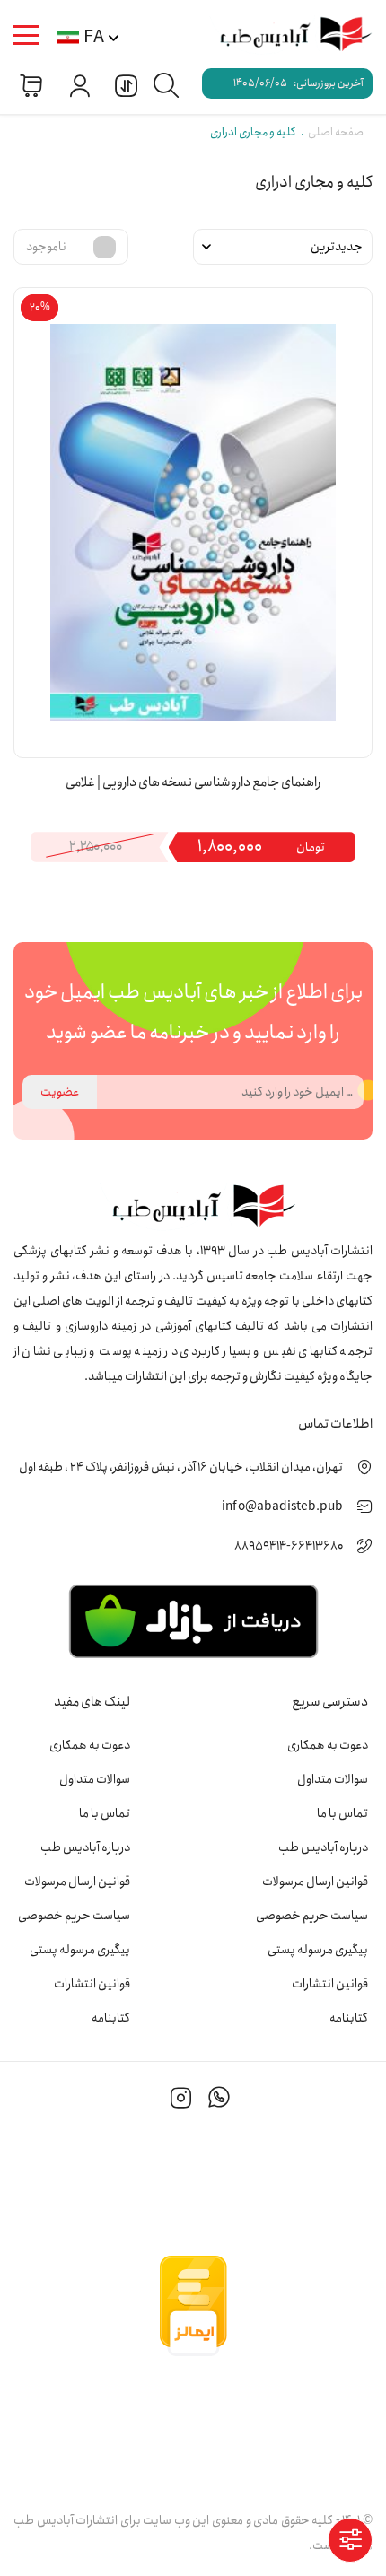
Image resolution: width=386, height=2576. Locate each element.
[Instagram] (181, 2100)
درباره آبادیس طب (323, 1847)
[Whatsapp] (219, 2100)
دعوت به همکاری (328, 1745)
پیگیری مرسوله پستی (318, 1950)
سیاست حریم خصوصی (312, 1916)
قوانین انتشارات (330, 1984)
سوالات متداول (333, 1779)
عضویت (60, 1092)
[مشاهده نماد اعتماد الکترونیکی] (193, 2426)
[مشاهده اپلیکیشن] (193, 1620)
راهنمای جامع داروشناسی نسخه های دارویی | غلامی (193, 783)
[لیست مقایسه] (124, 85)
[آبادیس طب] (287, 35)
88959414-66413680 (289, 1546)
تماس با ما (342, 1813)
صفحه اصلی (336, 132)
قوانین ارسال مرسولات (315, 1882)
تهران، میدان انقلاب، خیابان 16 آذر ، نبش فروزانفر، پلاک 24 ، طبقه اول (181, 1467)
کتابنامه (349, 2018)
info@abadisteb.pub (282, 1506)
